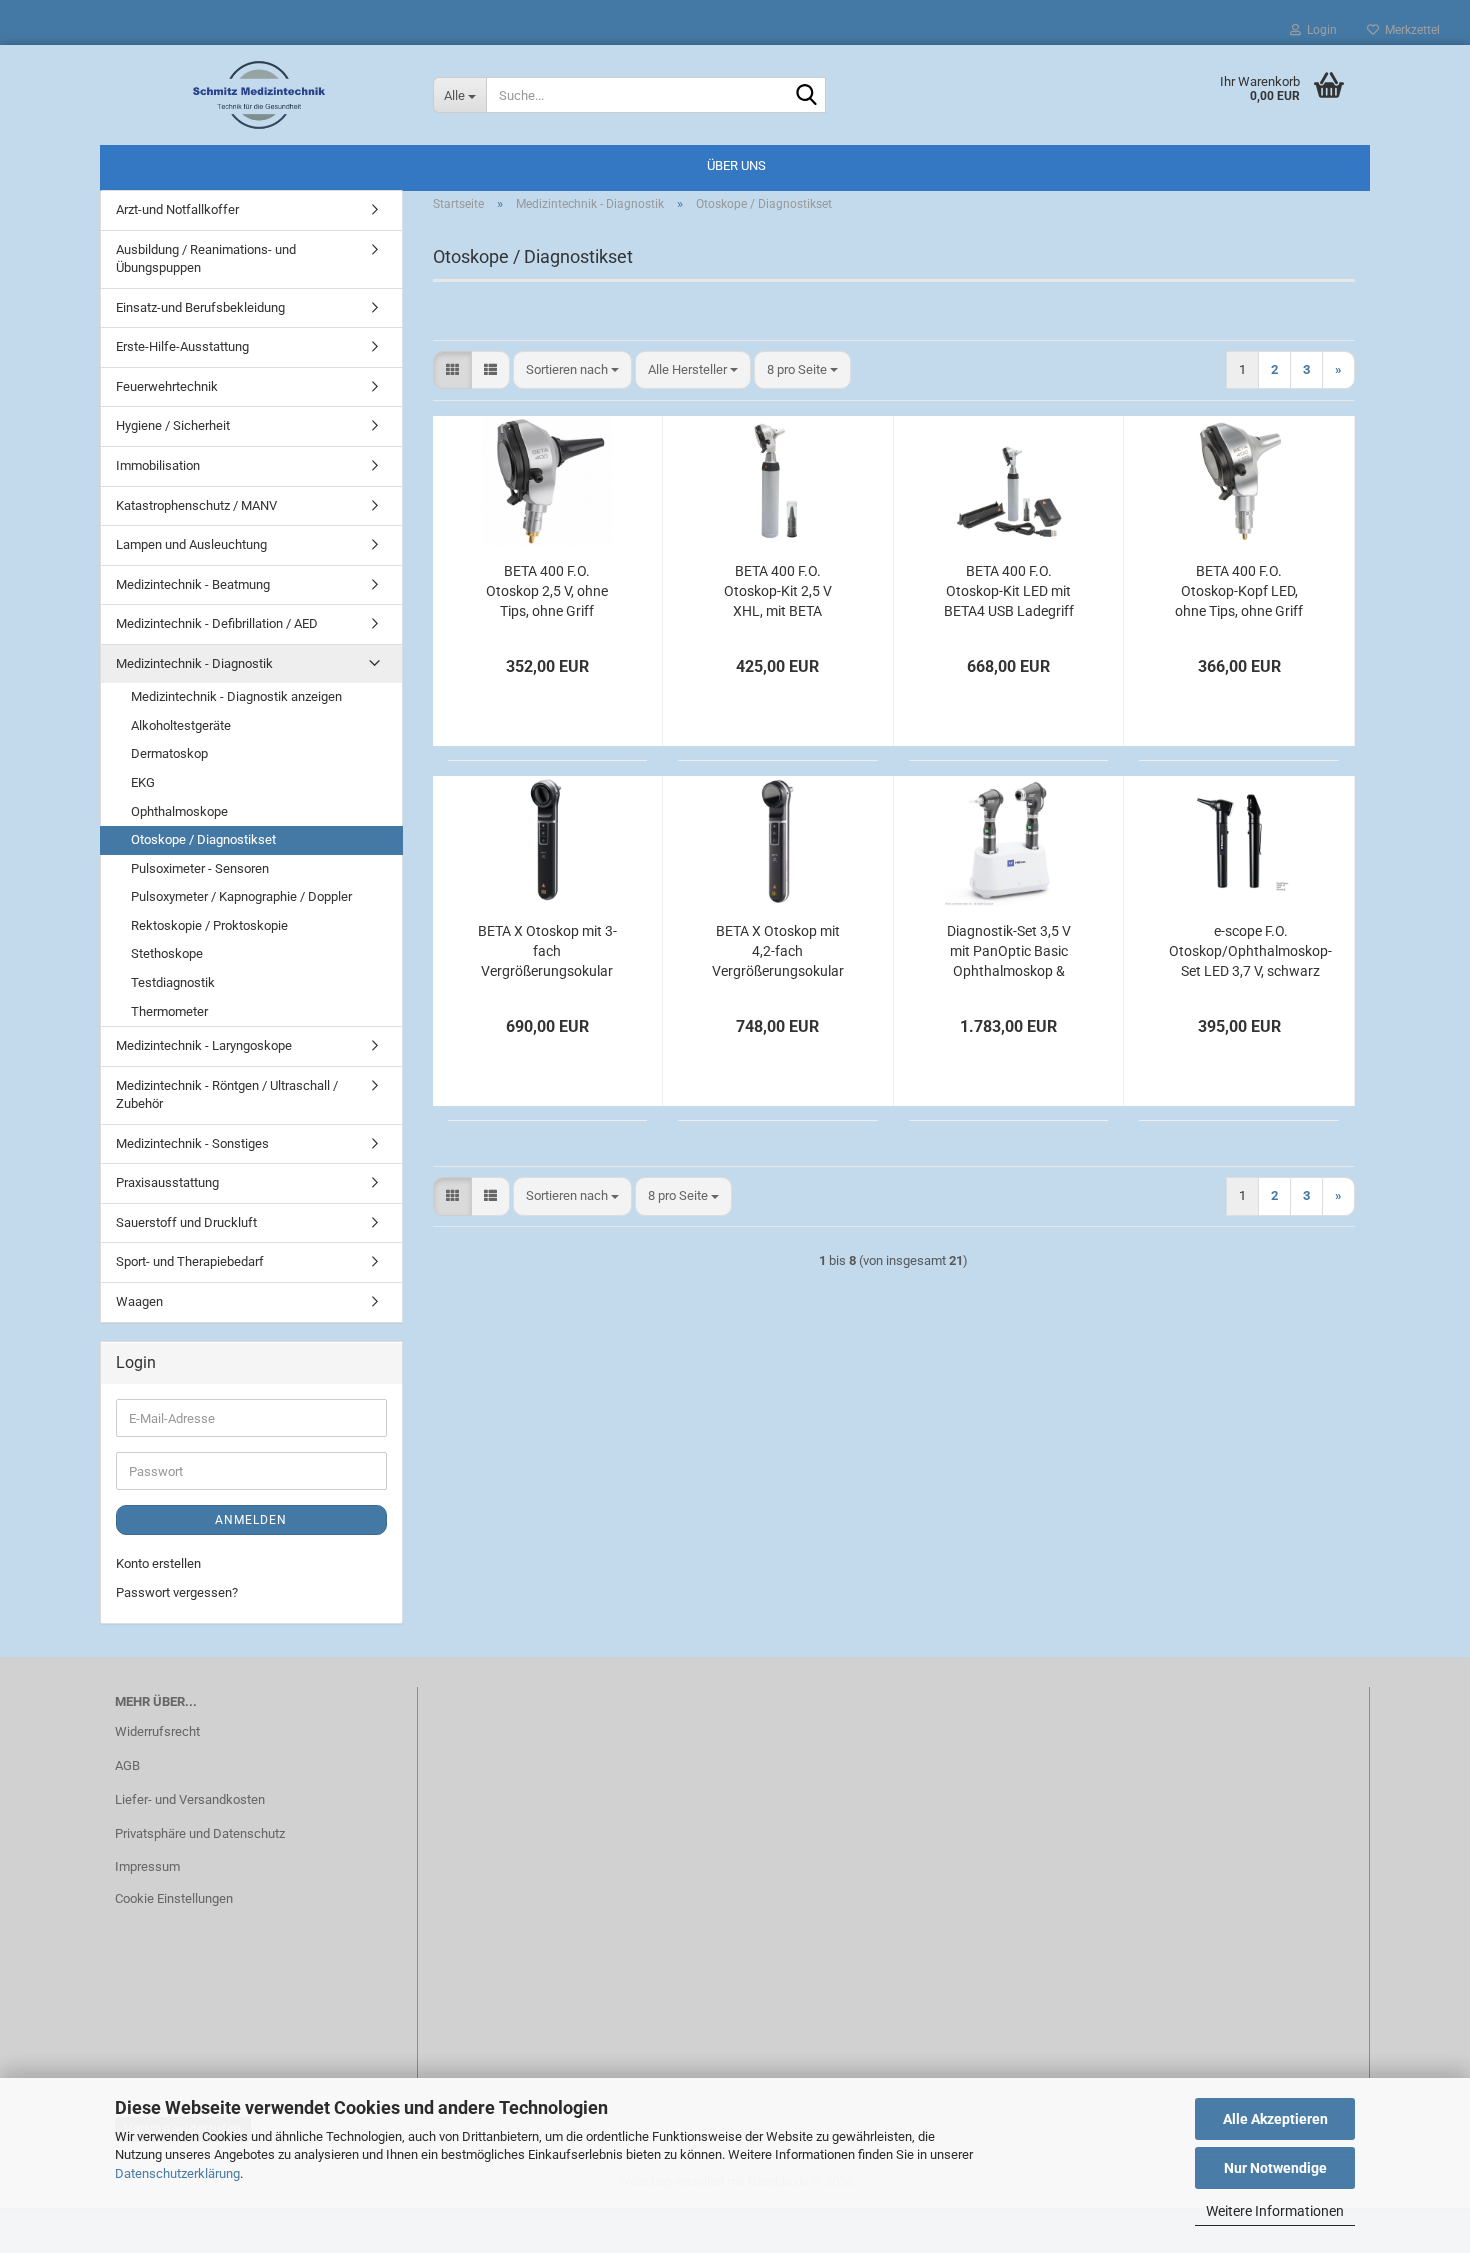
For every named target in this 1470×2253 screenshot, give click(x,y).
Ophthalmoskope (179, 811)
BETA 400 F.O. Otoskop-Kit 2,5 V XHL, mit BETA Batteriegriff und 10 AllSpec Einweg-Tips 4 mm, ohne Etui (778, 592)
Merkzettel (1409, 30)
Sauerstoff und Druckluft (186, 1222)
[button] (452, 370)
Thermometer (169, 1011)
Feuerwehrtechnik (167, 386)
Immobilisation (158, 465)
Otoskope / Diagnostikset (203, 839)
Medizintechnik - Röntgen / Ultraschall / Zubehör (227, 1095)
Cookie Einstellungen (174, 1898)
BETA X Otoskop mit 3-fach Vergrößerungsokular (547, 951)
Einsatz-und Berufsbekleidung (200, 307)
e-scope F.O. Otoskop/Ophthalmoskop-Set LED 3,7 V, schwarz (1250, 951)
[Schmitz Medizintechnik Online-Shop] (259, 95)
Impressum (147, 1866)
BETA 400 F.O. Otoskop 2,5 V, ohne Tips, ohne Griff (547, 591)
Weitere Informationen (1275, 2211)
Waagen (139, 1301)
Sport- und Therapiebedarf (190, 1261)
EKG (143, 782)
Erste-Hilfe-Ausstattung (182, 346)
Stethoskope (167, 953)
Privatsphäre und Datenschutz (200, 1833)
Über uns (736, 165)
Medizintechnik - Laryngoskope (204, 1045)
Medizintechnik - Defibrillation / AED (217, 623)
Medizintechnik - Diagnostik (194, 663)
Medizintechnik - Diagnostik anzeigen (236, 696)
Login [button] (1319, 30)
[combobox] (572, 370)
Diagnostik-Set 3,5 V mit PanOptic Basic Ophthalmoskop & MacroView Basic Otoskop (1009, 952)
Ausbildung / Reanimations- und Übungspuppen (206, 259)
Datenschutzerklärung (177, 2173)
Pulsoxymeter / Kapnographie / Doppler (241, 896)
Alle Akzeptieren (1275, 2119)
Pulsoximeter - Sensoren (200, 868)
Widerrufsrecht (157, 1731)
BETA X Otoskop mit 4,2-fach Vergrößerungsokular (778, 951)
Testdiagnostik (173, 982)
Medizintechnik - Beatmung (193, 584)
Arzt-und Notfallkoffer (177, 209)
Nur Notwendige (1275, 2168)
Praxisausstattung (167, 1182)
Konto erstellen (158, 1563)
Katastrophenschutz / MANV (196, 505)
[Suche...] (807, 96)
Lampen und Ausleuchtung (191, 544)
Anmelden (251, 1520)
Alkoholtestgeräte (181, 725)
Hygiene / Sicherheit (173, 425)
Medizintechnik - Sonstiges (192, 1143)
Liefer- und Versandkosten (190, 1799)
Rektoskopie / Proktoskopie (209, 925)
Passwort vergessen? (177, 1592)
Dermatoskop (169, 753)
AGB (127, 1765)
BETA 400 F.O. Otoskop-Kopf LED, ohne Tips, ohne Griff (1239, 591)
